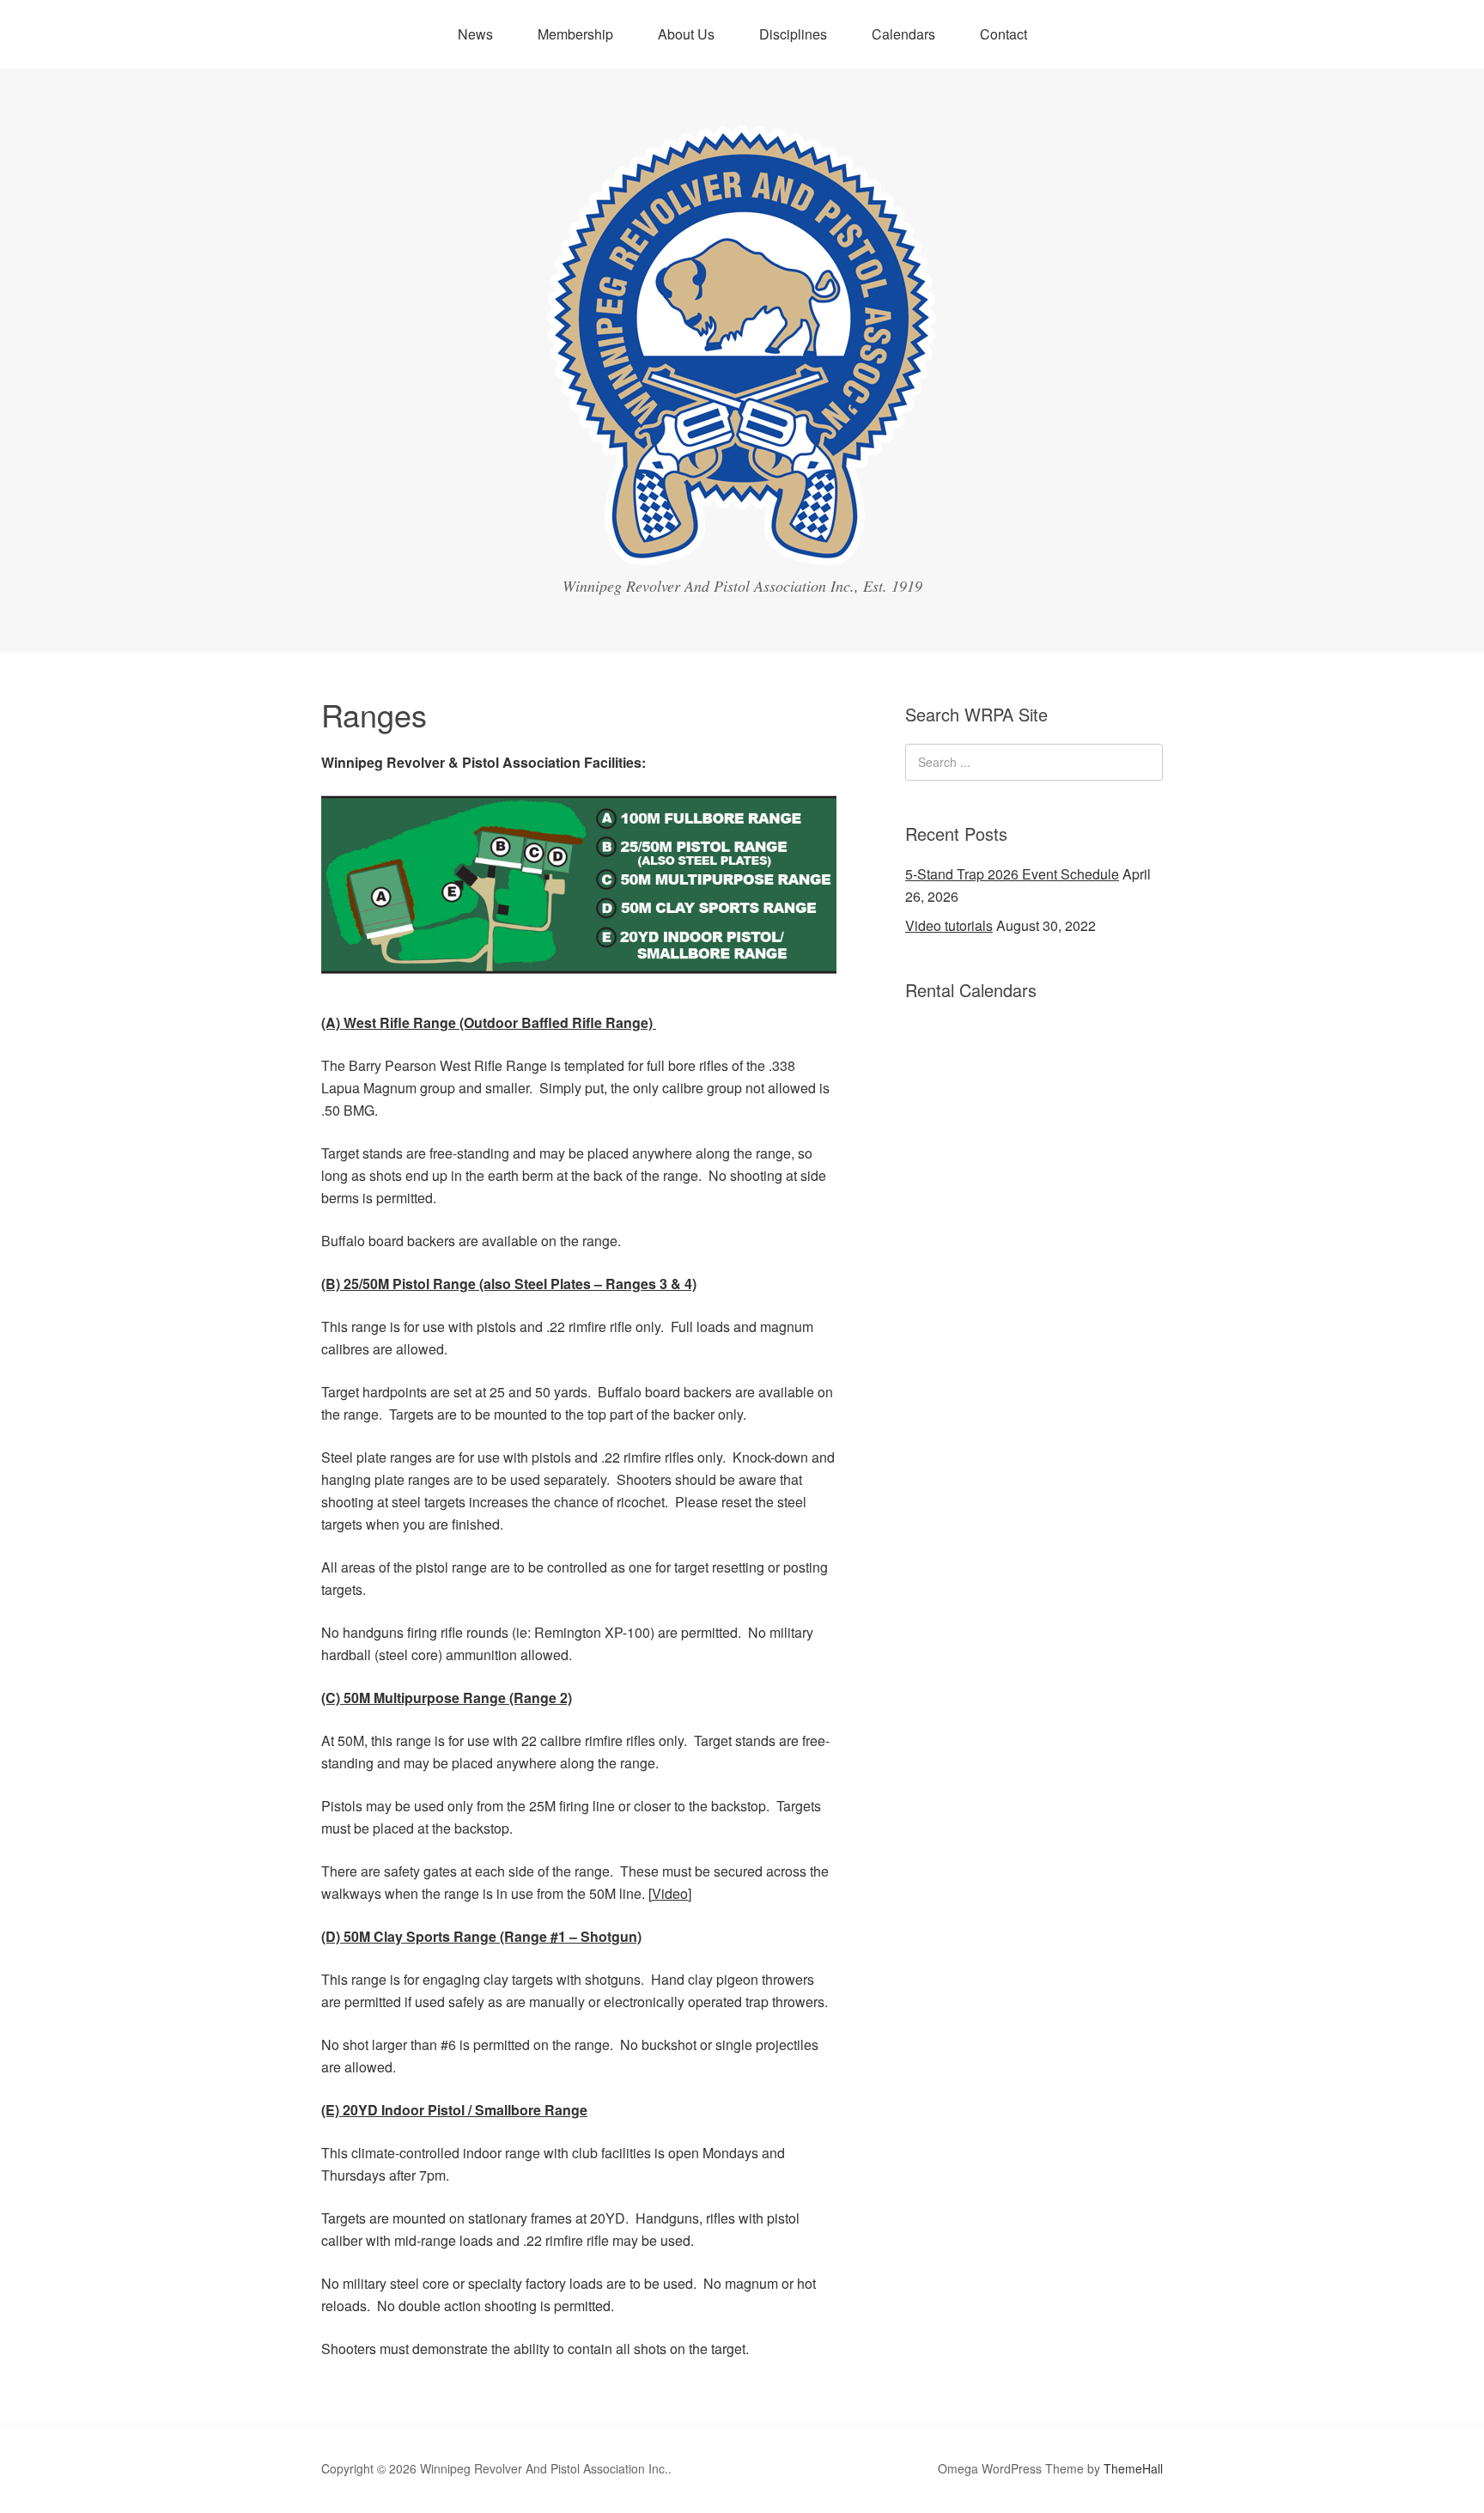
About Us (686, 34)
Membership (575, 34)
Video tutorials (949, 925)
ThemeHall (1133, 2468)
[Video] (670, 1893)
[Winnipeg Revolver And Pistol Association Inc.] (742, 549)
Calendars (903, 34)
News (475, 34)
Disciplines (793, 34)
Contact (1004, 34)
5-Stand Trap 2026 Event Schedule (1012, 874)
